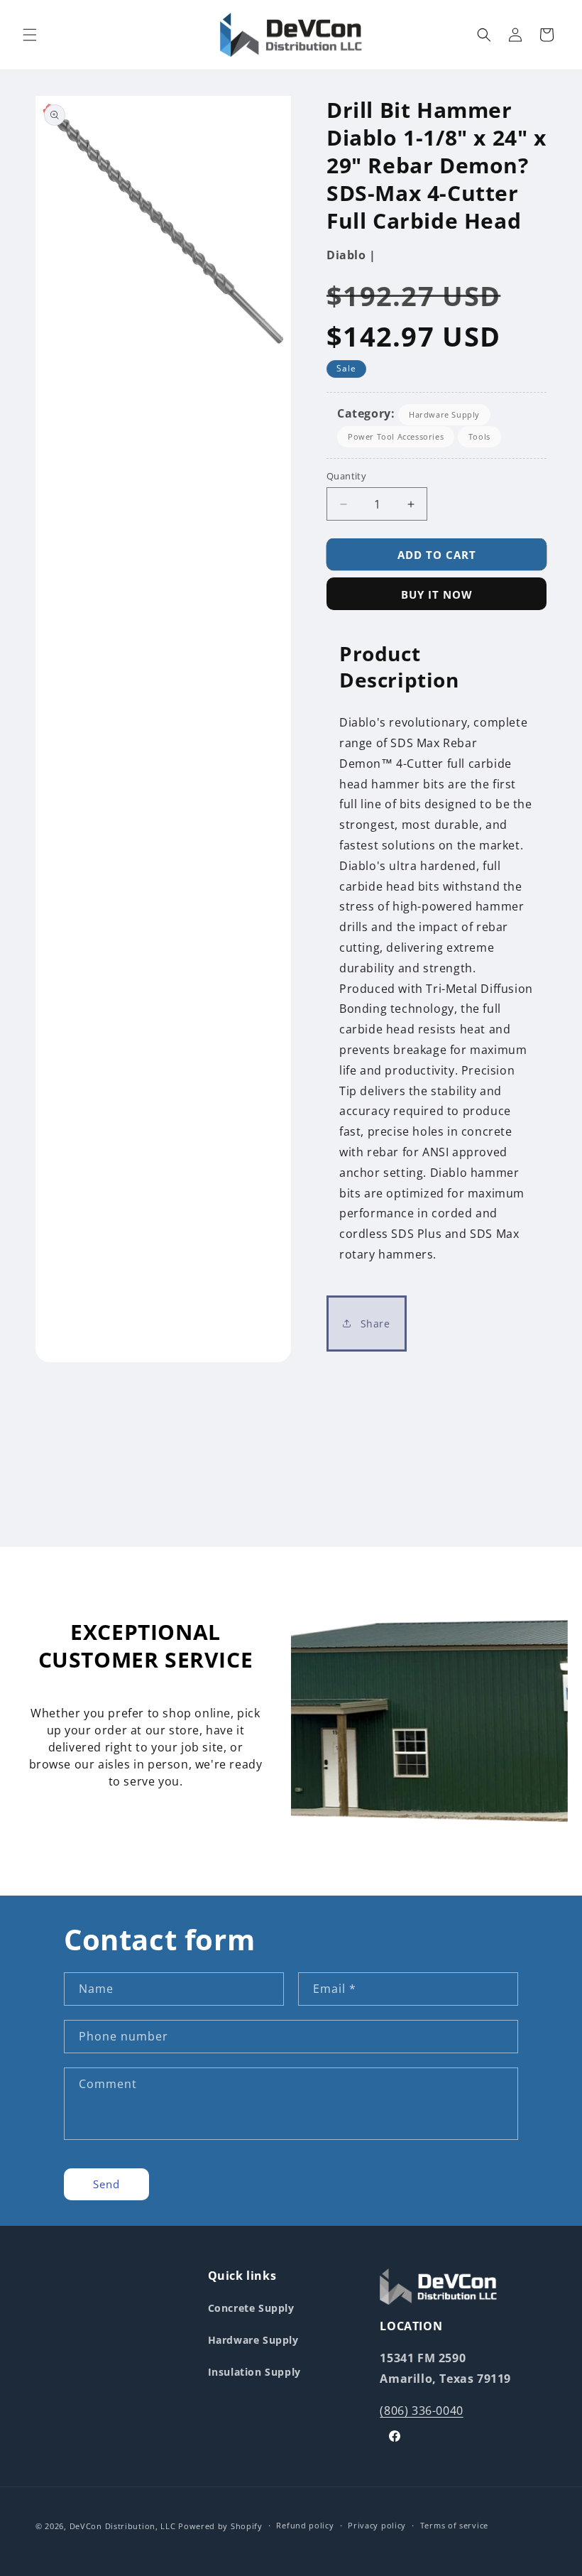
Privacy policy (377, 2525)
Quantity (346, 476)
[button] (30, 35)
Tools (479, 436)
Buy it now (437, 594)
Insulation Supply (254, 2372)
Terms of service (454, 2525)
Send (106, 2184)
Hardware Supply (444, 414)
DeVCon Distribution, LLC (123, 2526)
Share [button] (374, 1324)
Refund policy (305, 2525)
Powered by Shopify (220, 2526)
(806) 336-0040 (421, 2411)
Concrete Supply (251, 2308)
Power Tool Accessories (396, 436)
